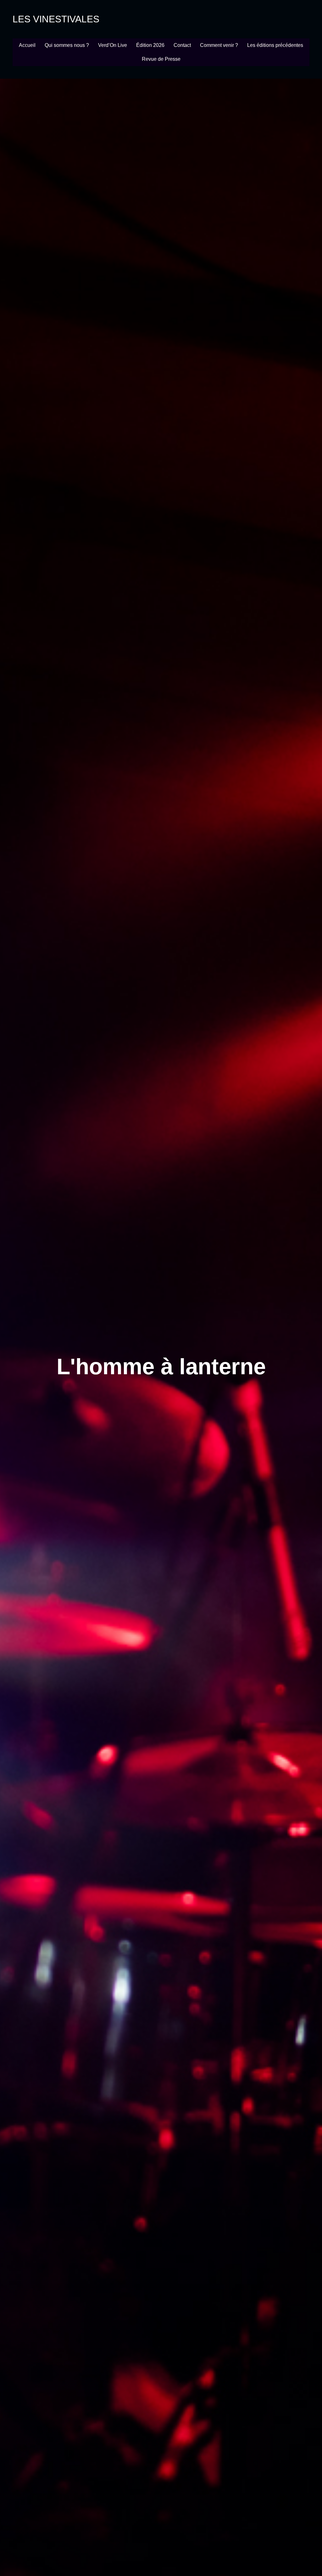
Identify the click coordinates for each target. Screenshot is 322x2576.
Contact (182, 45)
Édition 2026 (150, 45)
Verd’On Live (113, 45)
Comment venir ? (219, 45)
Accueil (27, 45)
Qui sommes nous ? (67, 45)
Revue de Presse (161, 59)
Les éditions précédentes (275, 45)
